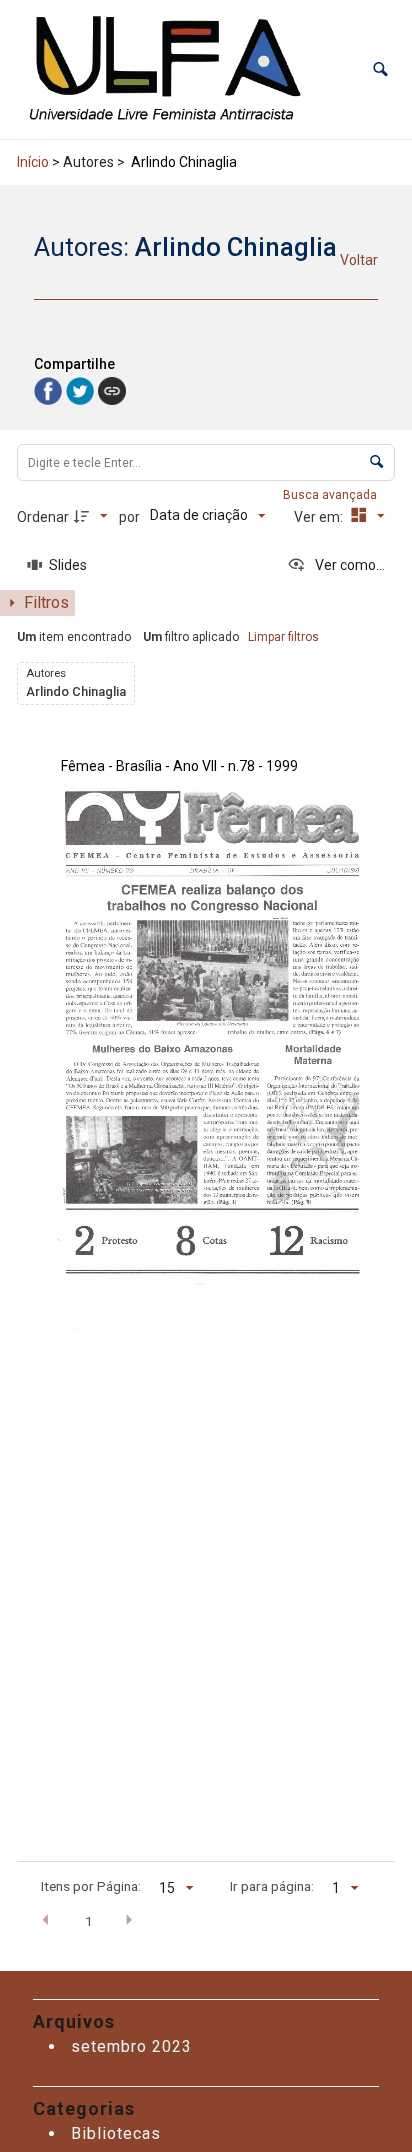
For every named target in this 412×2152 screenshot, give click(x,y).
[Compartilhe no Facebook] (50, 389)
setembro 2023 (131, 2046)
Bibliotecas (116, 2133)
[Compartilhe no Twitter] (82, 389)
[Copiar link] (112, 391)
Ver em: (320, 517)
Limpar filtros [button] (283, 637)
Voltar (359, 260)
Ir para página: (272, 1886)
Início (33, 162)
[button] (380, 69)
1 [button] (89, 1921)
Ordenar (43, 517)
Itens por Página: (91, 1886)
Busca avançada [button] (331, 495)
